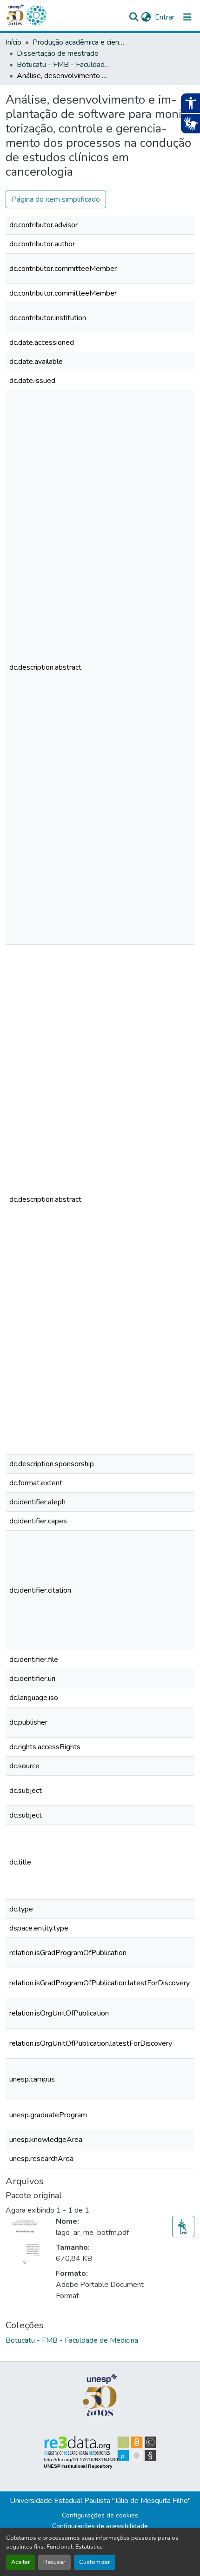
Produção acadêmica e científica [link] (79, 42)
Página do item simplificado (56, 199)
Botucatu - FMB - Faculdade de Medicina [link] (63, 65)
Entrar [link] (165, 17)
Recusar (54, 2562)
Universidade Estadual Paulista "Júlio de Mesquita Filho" (100, 2501)
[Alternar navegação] (187, 17)
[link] (183, 2227)
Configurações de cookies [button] (100, 2515)
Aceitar (21, 2562)
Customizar (95, 2562)
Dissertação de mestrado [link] (58, 53)
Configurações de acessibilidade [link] (100, 2526)
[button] (36, 15)
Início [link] (13, 42)
